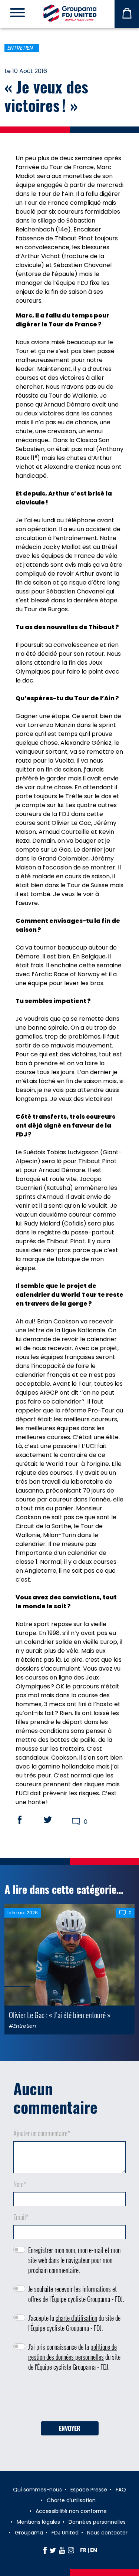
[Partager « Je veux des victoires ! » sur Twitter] (55, 1820)
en (94, 2550)
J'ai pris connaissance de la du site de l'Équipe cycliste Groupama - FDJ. (74, 2357)
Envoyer (70, 2428)
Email (21, 2217)
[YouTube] (62, 2550)
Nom (20, 2184)
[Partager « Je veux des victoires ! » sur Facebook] (27, 1820)
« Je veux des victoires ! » (46, 96)
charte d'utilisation (76, 2318)
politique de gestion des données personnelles (72, 2352)
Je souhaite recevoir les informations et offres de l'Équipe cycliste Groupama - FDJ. (76, 2294)
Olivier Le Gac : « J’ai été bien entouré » (60, 2015)
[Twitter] (53, 2550)
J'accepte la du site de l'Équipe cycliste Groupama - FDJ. (74, 2323)
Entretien (20, 48)
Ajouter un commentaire (42, 2133)
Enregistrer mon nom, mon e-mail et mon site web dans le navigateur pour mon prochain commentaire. (74, 2260)
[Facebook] (45, 2550)
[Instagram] (71, 2550)
